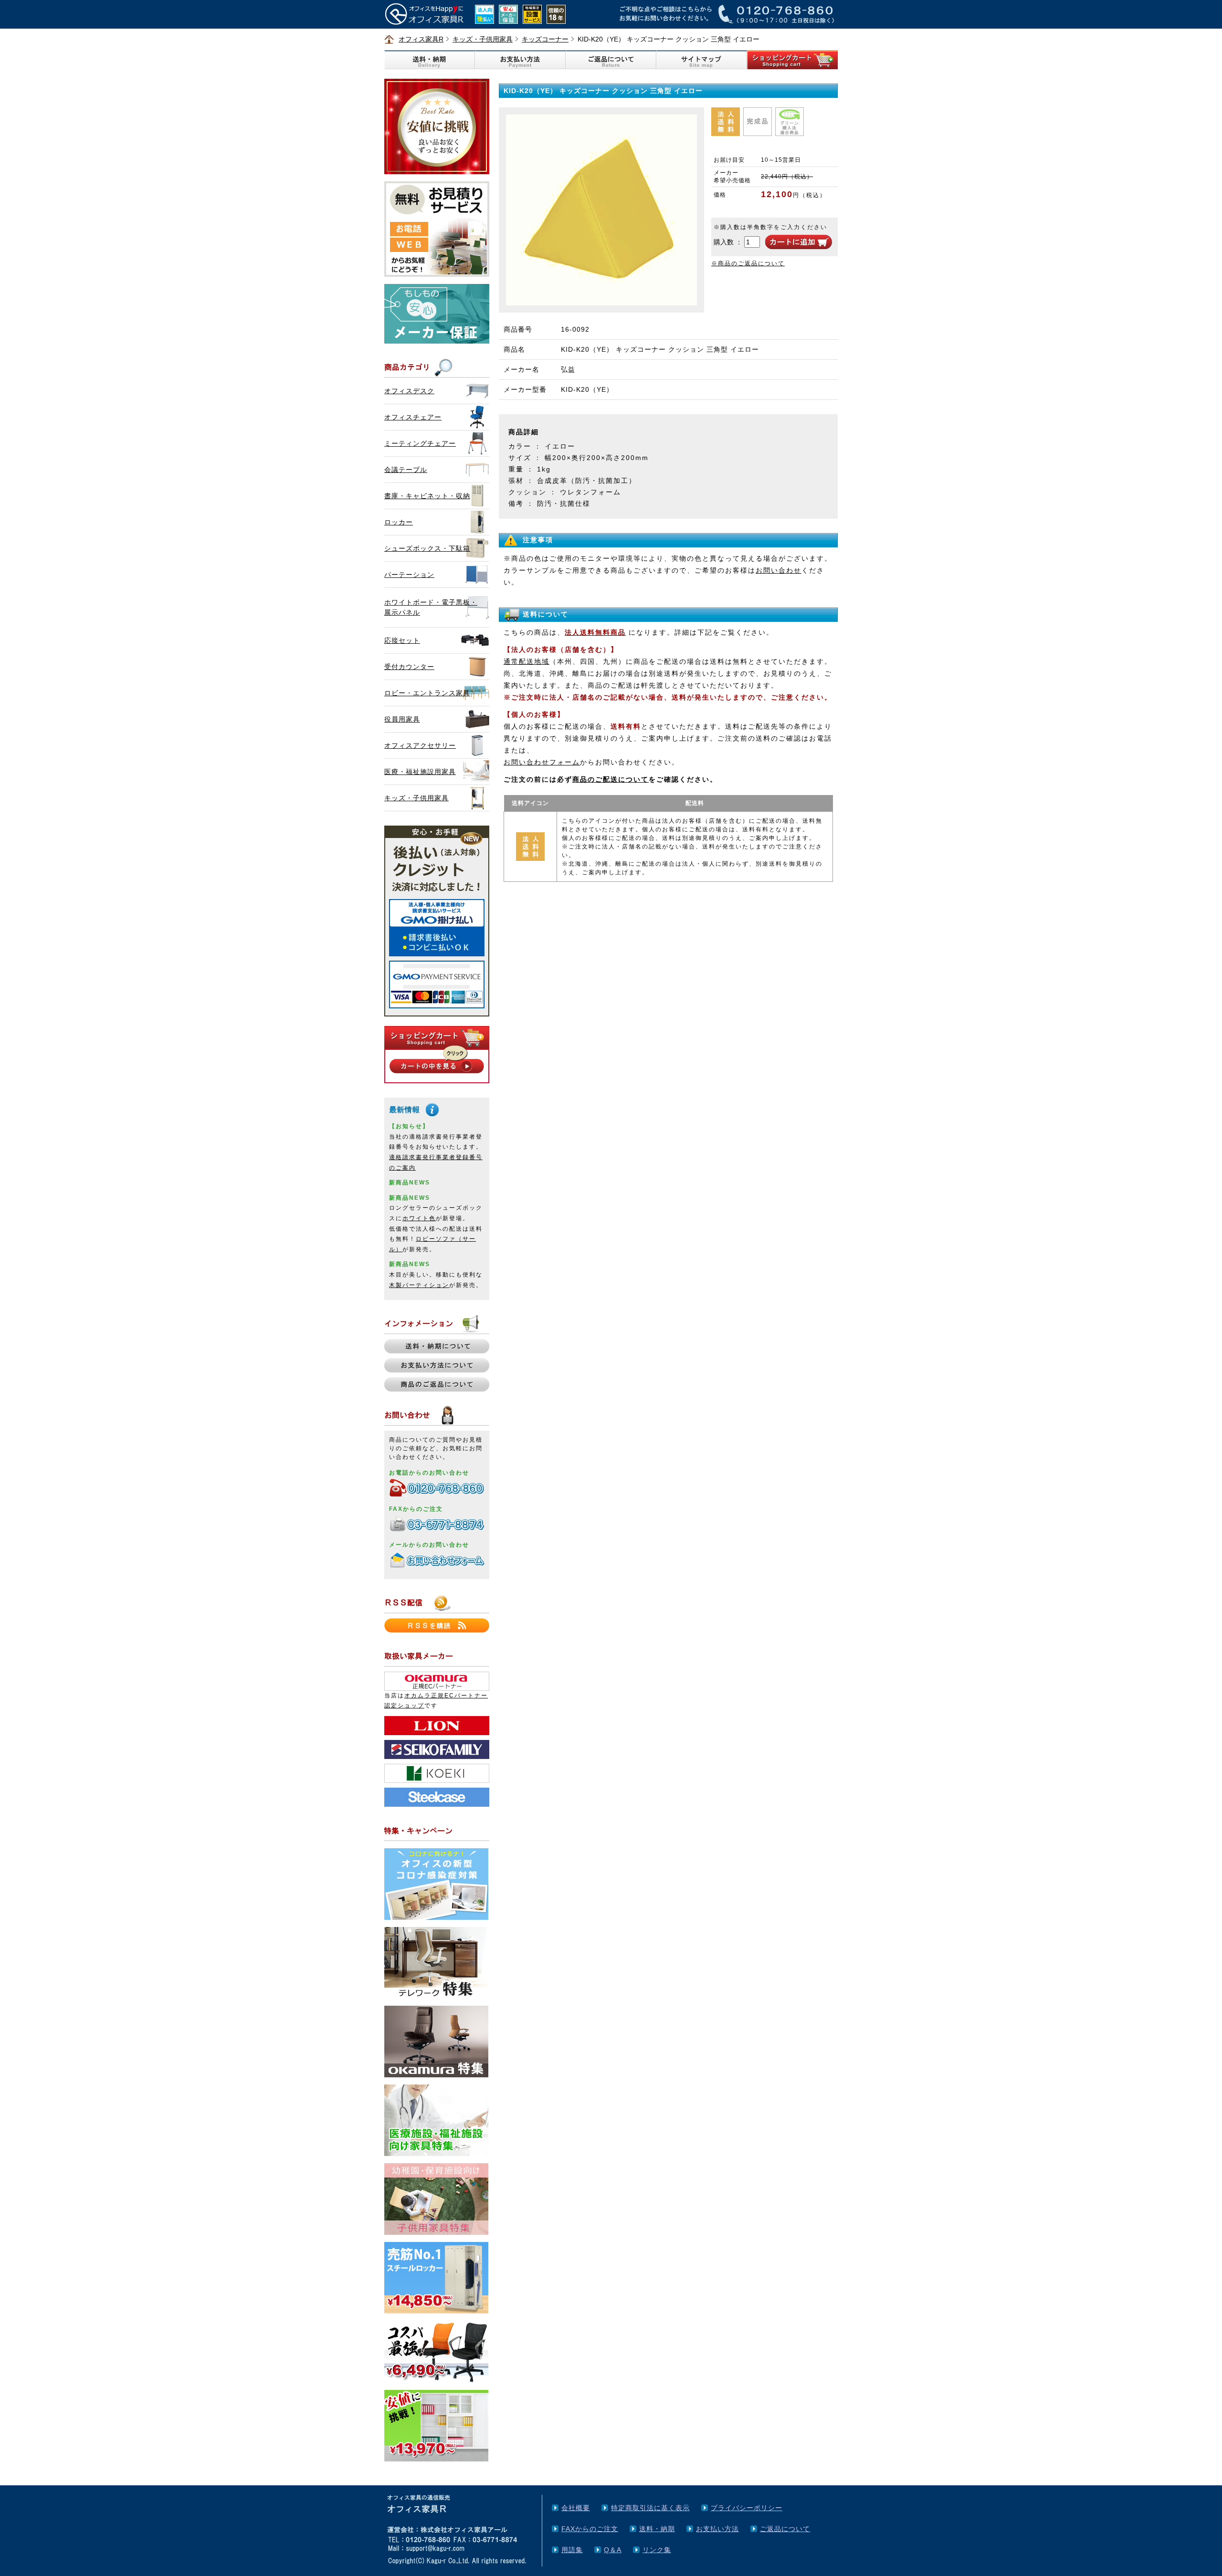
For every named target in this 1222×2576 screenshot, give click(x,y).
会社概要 (576, 2508)
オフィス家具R (421, 39)
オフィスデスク (409, 391)
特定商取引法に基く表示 (650, 2508)
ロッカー (399, 522)
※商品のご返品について (748, 263)
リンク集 (657, 2550)
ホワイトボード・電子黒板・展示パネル (431, 607)
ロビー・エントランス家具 (427, 693)
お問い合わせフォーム (542, 762)
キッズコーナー (545, 39)
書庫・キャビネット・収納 (427, 496)
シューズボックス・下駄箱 (427, 548)
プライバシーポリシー (747, 2508)
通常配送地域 (527, 661)
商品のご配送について (611, 779)
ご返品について (785, 2529)
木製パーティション (419, 1285)
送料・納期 (657, 2529)
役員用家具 (402, 719)
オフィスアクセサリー (420, 745)
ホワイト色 (419, 1218)
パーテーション (409, 575)
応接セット (402, 640)
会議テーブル (406, 470)
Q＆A (613, 2550)
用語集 (572, 2550)
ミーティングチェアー (420, 443)
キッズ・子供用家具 (483, 39)
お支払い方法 (717, 2529)
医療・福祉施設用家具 (420, 772)
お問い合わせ (779, 570)
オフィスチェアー (413, 417)
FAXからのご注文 (590, 2529)
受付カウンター (409, 667)
